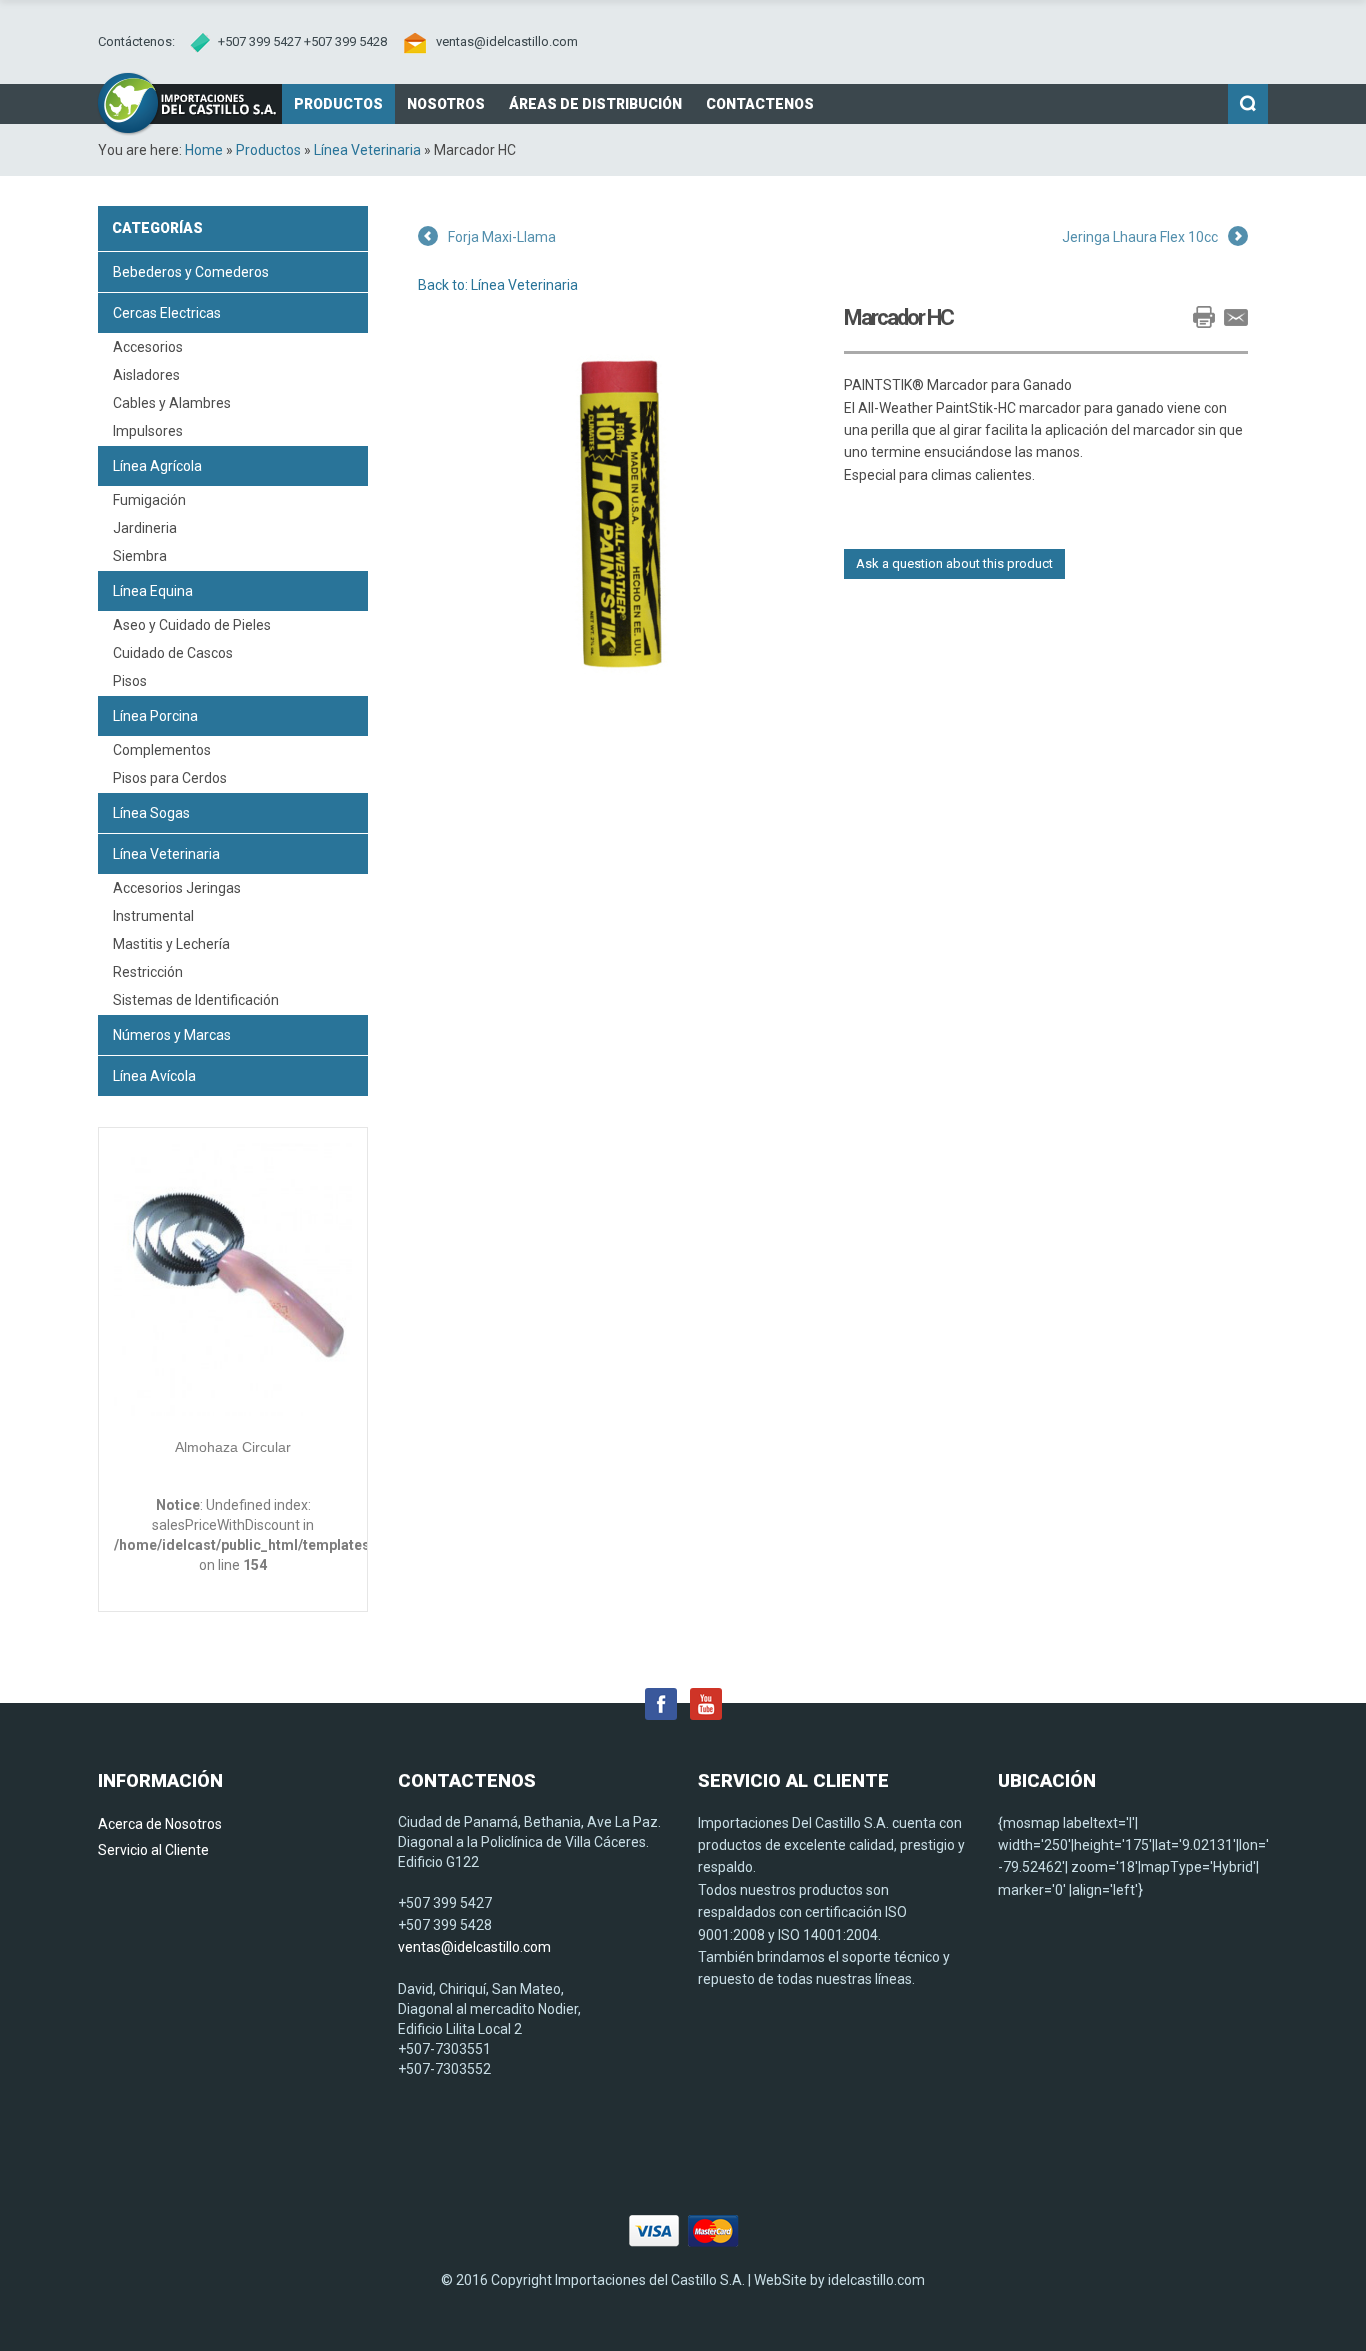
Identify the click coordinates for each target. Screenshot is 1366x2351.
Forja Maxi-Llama (502, 237)
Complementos (162, 750)
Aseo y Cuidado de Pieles (192, 625)
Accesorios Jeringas (177, 888)
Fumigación (149, 500)
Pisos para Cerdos (170, 778)
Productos (268, 150)
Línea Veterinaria (367, 150)
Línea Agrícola (157, 466)
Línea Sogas (151, 813)
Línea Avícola (154, 1076)
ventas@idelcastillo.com (507, 41)
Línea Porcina (155, 716)
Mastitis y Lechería (171, 944)
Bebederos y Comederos (191, 272)
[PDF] (1172, 317)
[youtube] (706, 1702)
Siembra (140, 556)
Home (204, 150)
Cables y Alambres (172, 403)
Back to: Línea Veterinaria (498, 285)
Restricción (148, 972)
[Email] (1236, 317)
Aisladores (146, 375)
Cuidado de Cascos (173, 653)
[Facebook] (661, 1702)
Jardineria (145, 528)
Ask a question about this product (954, 563)
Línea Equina (153, 591)
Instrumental (153, 916)
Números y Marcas (172, 1035)
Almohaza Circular (233, 1447)
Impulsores (148, 431)
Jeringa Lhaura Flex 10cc (1140, 237)
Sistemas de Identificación (196, 1000)
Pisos (130, 681)
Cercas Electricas (167, 313)
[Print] (1204, 317)
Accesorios (148, 347)
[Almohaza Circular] (233, 1283)
